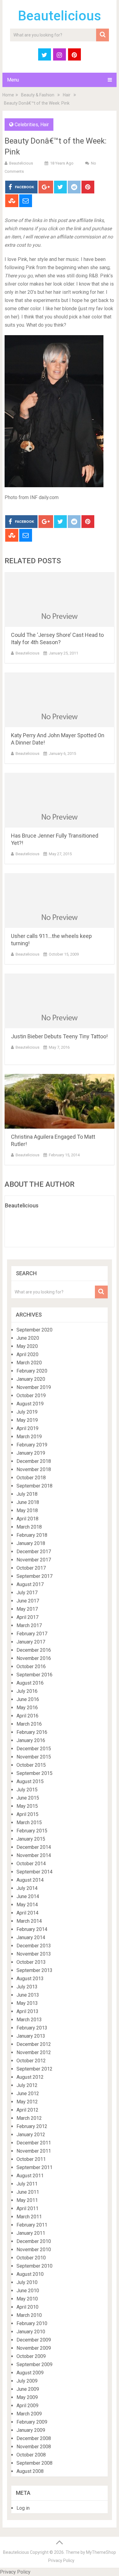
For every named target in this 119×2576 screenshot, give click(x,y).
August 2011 (30, 2176)
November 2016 (34, 1658)
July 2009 (27, 2381)
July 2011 (27, 2184)
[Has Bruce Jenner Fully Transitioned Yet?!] (59, 800)
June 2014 (28, 1896)
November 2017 (34, 1560)
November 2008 (34, 2447)
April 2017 (27, 1617)
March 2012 (29, 2118)
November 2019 (34, 1387)
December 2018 (34, 1461)
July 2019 (27, 1412)
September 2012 (34, 2069)
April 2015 (27, 1814)
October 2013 (31, 1962)
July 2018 (27, 1494)
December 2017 (34, 1552)
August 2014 (30, 1880)
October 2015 (31, 1765)
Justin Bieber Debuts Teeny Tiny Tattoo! (59, 1036)
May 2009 (27, 2397)
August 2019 (30, 1404)
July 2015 (27, 1790)
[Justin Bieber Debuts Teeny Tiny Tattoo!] (59, 1001)
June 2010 (28, 2291)
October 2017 (31, 1568)
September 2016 (34, 1675)
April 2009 (27, 2406)
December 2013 (34, 1946)
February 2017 (32, 1634)
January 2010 (31, 2332)
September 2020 (34, 1330)
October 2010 (31, 2258)
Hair (67, 95)
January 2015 (31, 1839)
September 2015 (34, 1773)
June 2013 (28, 1995)
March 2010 (29, 2315)
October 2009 (31, 2356)
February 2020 (32, 1371)
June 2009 (28, 2389)
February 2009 (32, 2422)
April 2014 (27, 1913)
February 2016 (32, 1732)
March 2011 (29, 2217)
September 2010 (34, 2266)
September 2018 (34, 1486)
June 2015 (28, 1798)
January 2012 (31, 2135)
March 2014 (29, 1921)
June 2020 (28, 1338)
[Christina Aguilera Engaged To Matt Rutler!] (59, 1101)
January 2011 (31, 2233)
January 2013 (31, 2036)
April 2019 (27, 1428)
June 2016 (28, 1699)
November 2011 (34, 2151)
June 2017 (28, 1601)
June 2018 (28, 1502)
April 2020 (27, 1354)
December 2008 (34, 2438)
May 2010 (27, 2299)
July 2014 (27, 1888)
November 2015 (34, 1757)
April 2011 (27, 2208)
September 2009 (34, 2364)
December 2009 (34, 2340)
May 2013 (27, 2003)
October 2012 (31, 2061)
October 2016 (31, 1666)
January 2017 (31, 1642)
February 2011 (32, 2225)
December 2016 (34, 1650)
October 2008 (31, 2455)
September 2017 (34, 1576)
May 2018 (27, 1510)
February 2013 (32, 2028)
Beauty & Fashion (38, 95)
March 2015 (29, 1823)
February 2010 (32, 2323)
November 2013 (34, 1954)
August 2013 (30, 1979)
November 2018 (34, 1469)
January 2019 (31, 1453)
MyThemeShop (101, 2552)
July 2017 (27, 1593)
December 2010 (34, 2241)
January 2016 (31, 1740)
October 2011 (31, 2159)
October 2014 (31, 1864)
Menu (13, 80)
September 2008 (34, 2463)
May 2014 (27, 1905)
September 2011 (34, 2167)
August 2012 (30, 2077)
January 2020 (31, 1379)
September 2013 (34, 1970)
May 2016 (27, 1708)
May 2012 (27, 2102)
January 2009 (31, 2430)
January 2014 (31, 1937)
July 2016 (27, 1691)
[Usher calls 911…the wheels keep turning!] (59, 901)
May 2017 (27, 1609)
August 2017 (30, 1584)
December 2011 (34, 2143)
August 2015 (30, 1781)
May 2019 (27, 1420)
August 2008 (30, 2471)
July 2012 (27, 2085)
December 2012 (34, 2044)
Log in (23, 2508)
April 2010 (27, 2307)
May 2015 (27, 1806)
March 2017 (29, 1625)
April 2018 (27, 1519)
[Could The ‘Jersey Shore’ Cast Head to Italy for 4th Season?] (59, 599)
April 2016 (27, 1716)
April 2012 (27, 2110)
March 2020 (29, 1363)
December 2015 (34, 1749)
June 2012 (28, 2093)
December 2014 (34, 1847)
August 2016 (30, 1683)
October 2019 (31, 1396)
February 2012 (32, 2126)
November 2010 (34, 2250)
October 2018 (31, 1478)
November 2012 (34, 2052)
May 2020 (27, 1346)
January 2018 (31, 1543)
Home (8, 95)
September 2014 (34, 1872)
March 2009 (29, 2414)
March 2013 (29, 2020)
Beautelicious (60, 16)
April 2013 (27, 2011)
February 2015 (32, 1831)
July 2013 (27, 1987)
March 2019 (29, 1437)
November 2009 (34, 2348)
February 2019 (32, 1445)
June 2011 (28, 2192)
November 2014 (34, 1855)
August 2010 (30, 2274)
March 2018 (29, 1527)
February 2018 (32, 1535)
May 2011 (27, 2200)
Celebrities (26, 125)
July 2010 (27, 2282)
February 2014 (32, 1929)
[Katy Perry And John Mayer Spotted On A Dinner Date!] (59, 700)
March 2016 (29, 1724)
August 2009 (30, 2373)
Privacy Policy (61, 2560)
